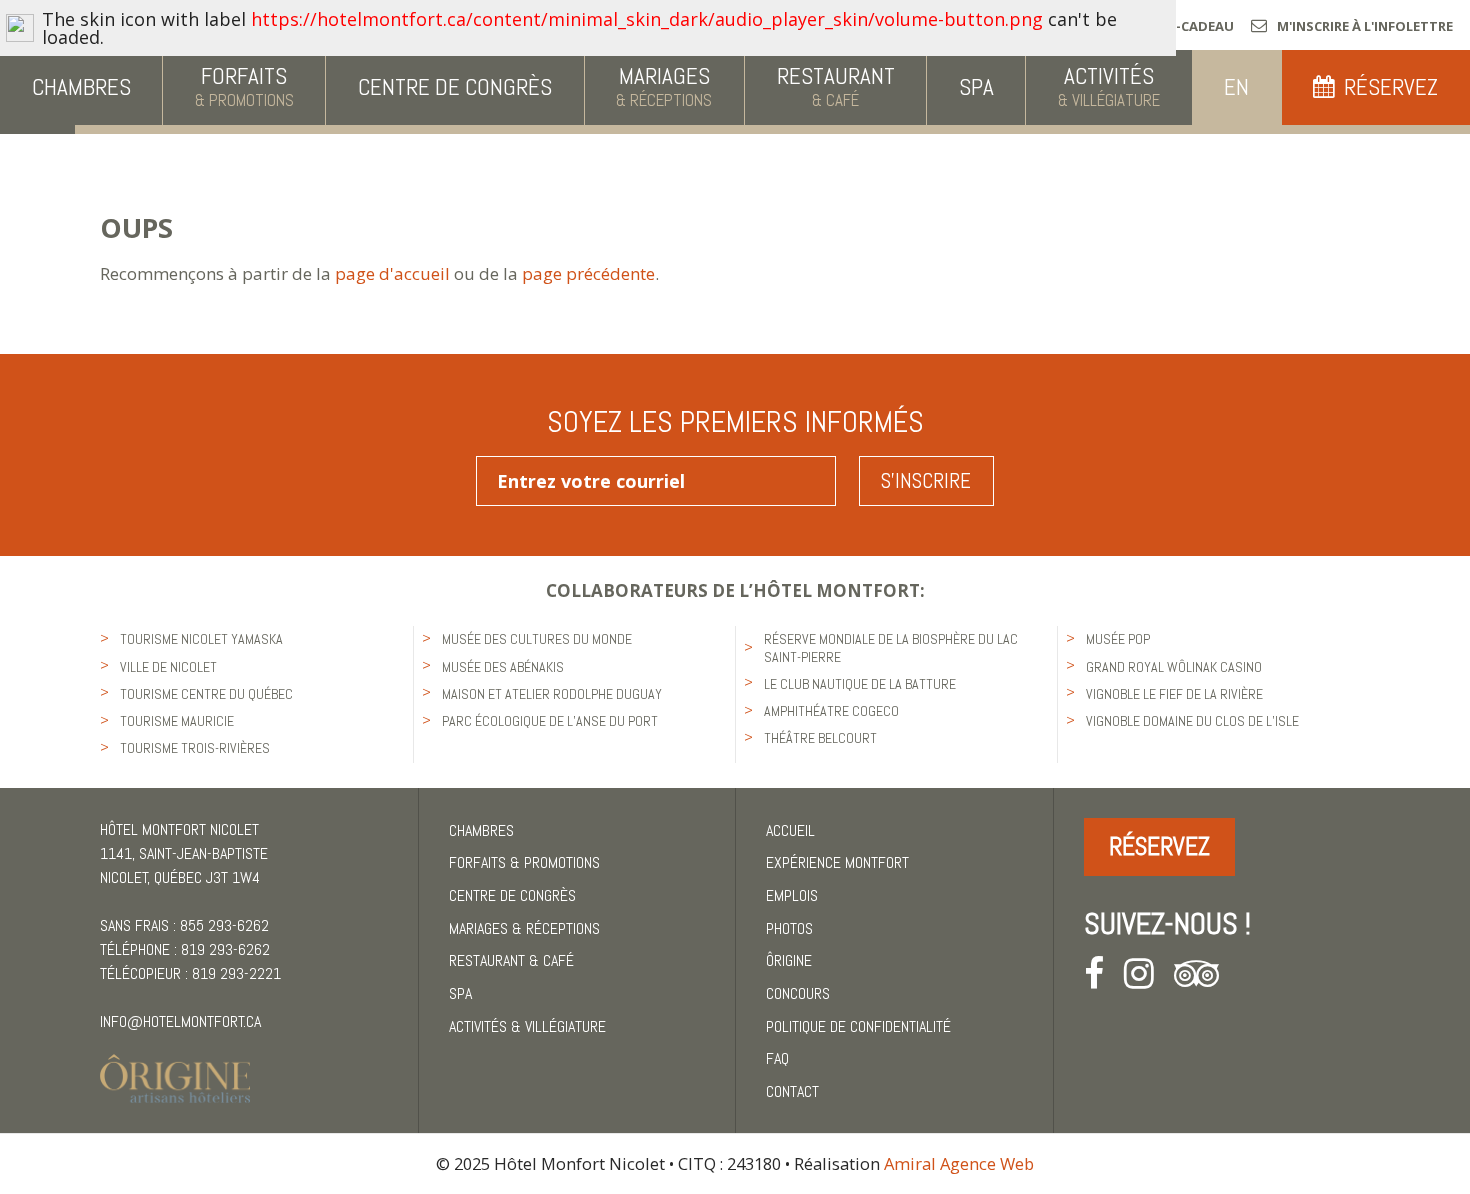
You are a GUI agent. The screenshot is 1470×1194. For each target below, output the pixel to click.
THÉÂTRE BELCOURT (820, 738)
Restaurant (511, 960)
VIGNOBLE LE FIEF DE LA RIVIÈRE (1174, 694)
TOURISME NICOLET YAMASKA (201, 639)
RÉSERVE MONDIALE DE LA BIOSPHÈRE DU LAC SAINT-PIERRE (891, 647)
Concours (798, 993)
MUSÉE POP (1118, 639)
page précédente (588, 273)
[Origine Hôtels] (175, 1066)
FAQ (777, 1058)
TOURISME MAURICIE (177, 721)
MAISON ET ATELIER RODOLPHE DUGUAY (552, 694)
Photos (789, 928)
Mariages (524, 928)
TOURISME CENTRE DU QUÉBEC (206, 694)
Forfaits (524, 862)
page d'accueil (392, 273)
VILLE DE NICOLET (168, 667)
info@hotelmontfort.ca (180, 1021)
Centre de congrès (512, 895)
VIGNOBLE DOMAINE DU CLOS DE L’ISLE (1192, 721)
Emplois (792, 895)
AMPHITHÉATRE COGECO (831, 711)
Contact (792, 1091)
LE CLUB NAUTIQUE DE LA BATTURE (860, 684)
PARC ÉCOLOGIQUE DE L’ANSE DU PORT (550, 721)
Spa (460, 993)
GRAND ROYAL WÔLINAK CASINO (1174, 667)
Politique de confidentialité (858, 1026)
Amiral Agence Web (959, 1163)
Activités (527, 1026)
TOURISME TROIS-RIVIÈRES (195, 748)
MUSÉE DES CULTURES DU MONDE (537, 639)
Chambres (481, 830)
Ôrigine (789, 960)
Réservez (1159, 846)
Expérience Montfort (837, 862)
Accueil (790, 830)
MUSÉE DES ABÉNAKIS (503, 667)
